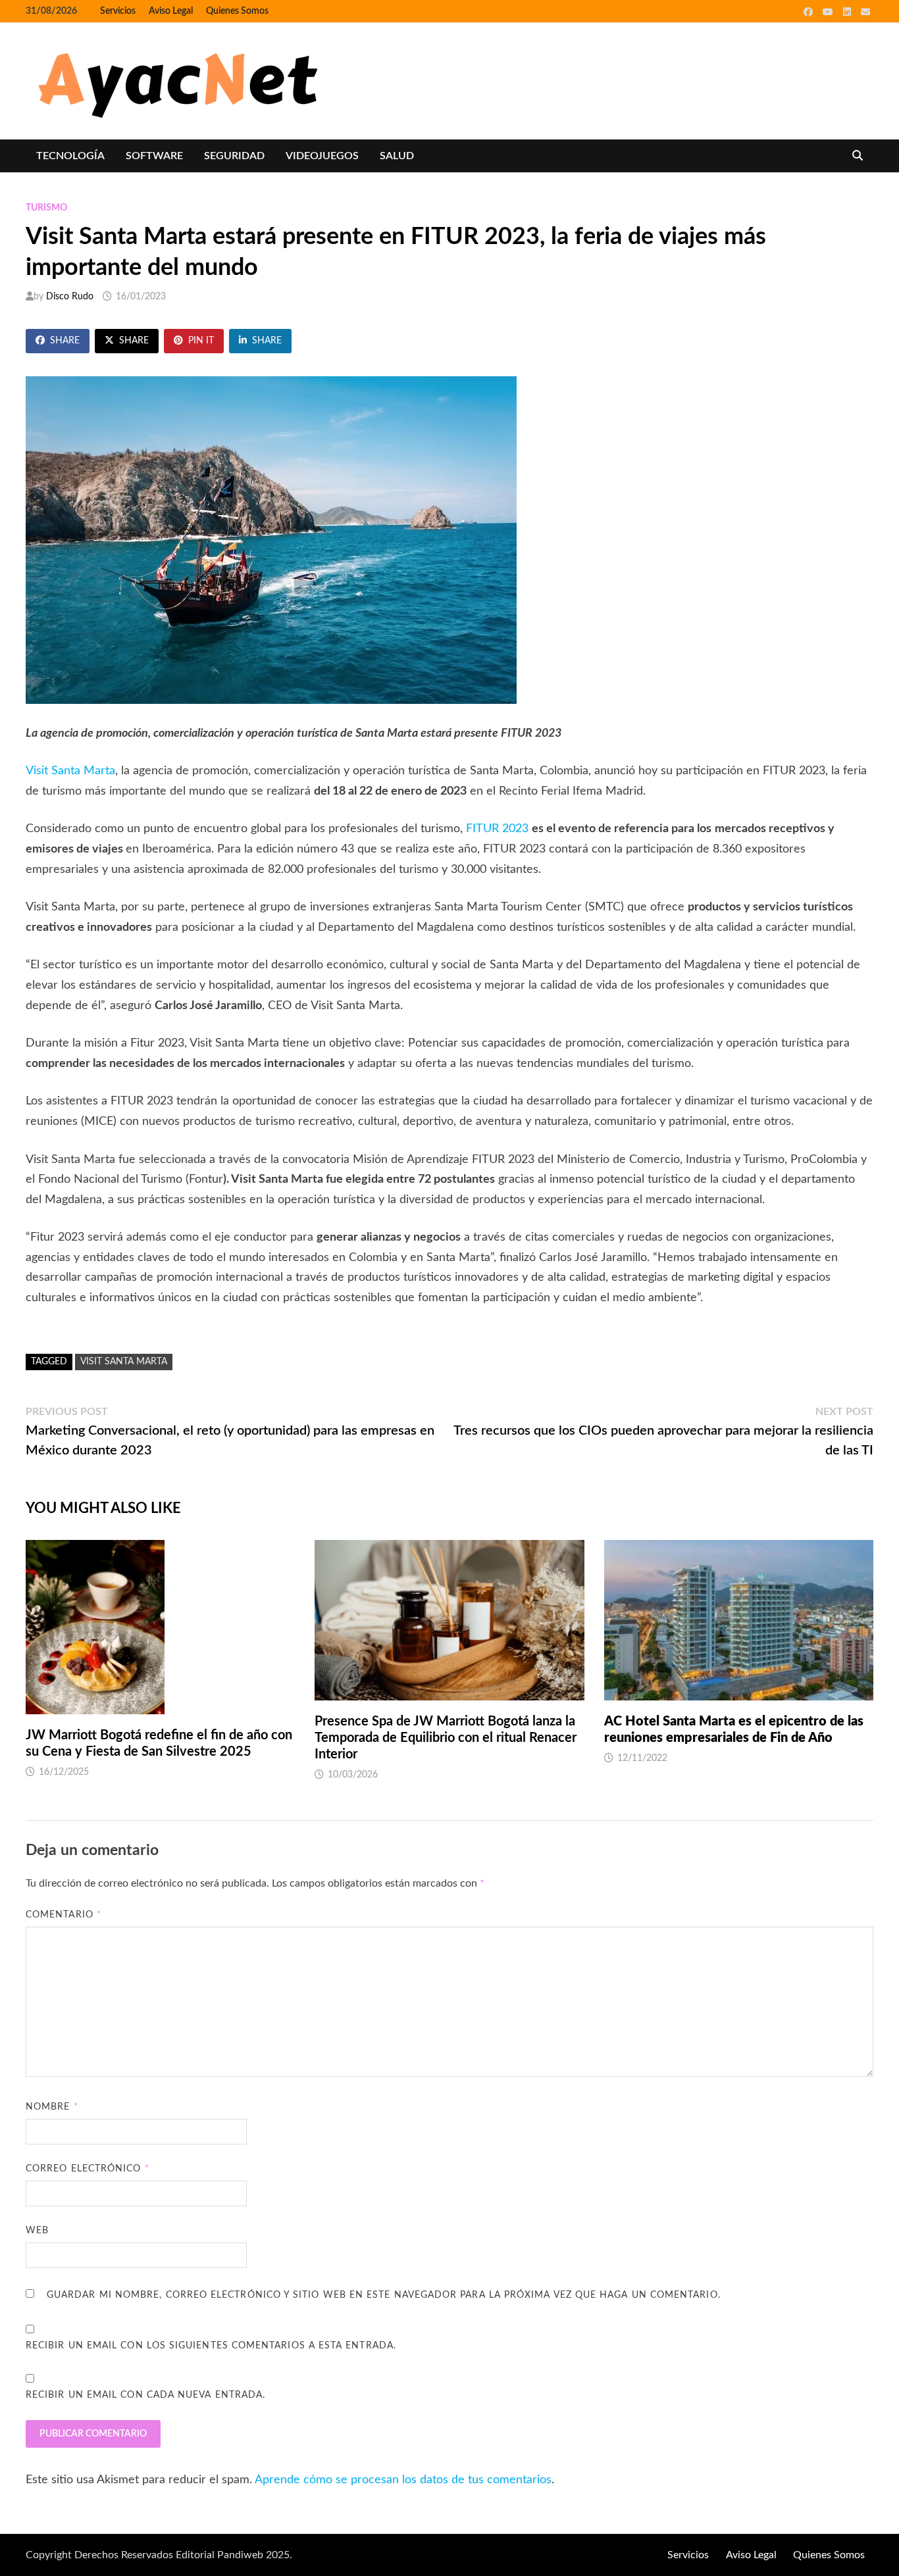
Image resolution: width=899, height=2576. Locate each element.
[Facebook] (810, 12)
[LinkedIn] (849, 12)
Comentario (64, 1915)
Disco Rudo (70, 297)
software (154, 156)
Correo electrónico (88, 2169)
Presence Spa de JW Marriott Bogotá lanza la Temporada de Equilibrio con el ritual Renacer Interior (446, 1738)
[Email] (865, 12)
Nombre (52, 2107)
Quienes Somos (237, 11)
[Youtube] (830, 12)
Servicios (118, 11)
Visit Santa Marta (70, 771)
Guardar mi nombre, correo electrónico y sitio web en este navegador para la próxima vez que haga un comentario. (384, 2295)
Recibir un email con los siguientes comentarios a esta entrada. (211, 2346)
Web (37, 2231)
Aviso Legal (171, 11)
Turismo (46, 208)
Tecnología (70, 156)
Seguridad (234, 156)
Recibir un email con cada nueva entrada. (145, 2395)
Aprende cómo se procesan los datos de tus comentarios (403, 2480)
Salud (397, 156)
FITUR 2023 (497, 829)
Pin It (201, 341)
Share (65, 341)
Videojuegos (322, 156)
